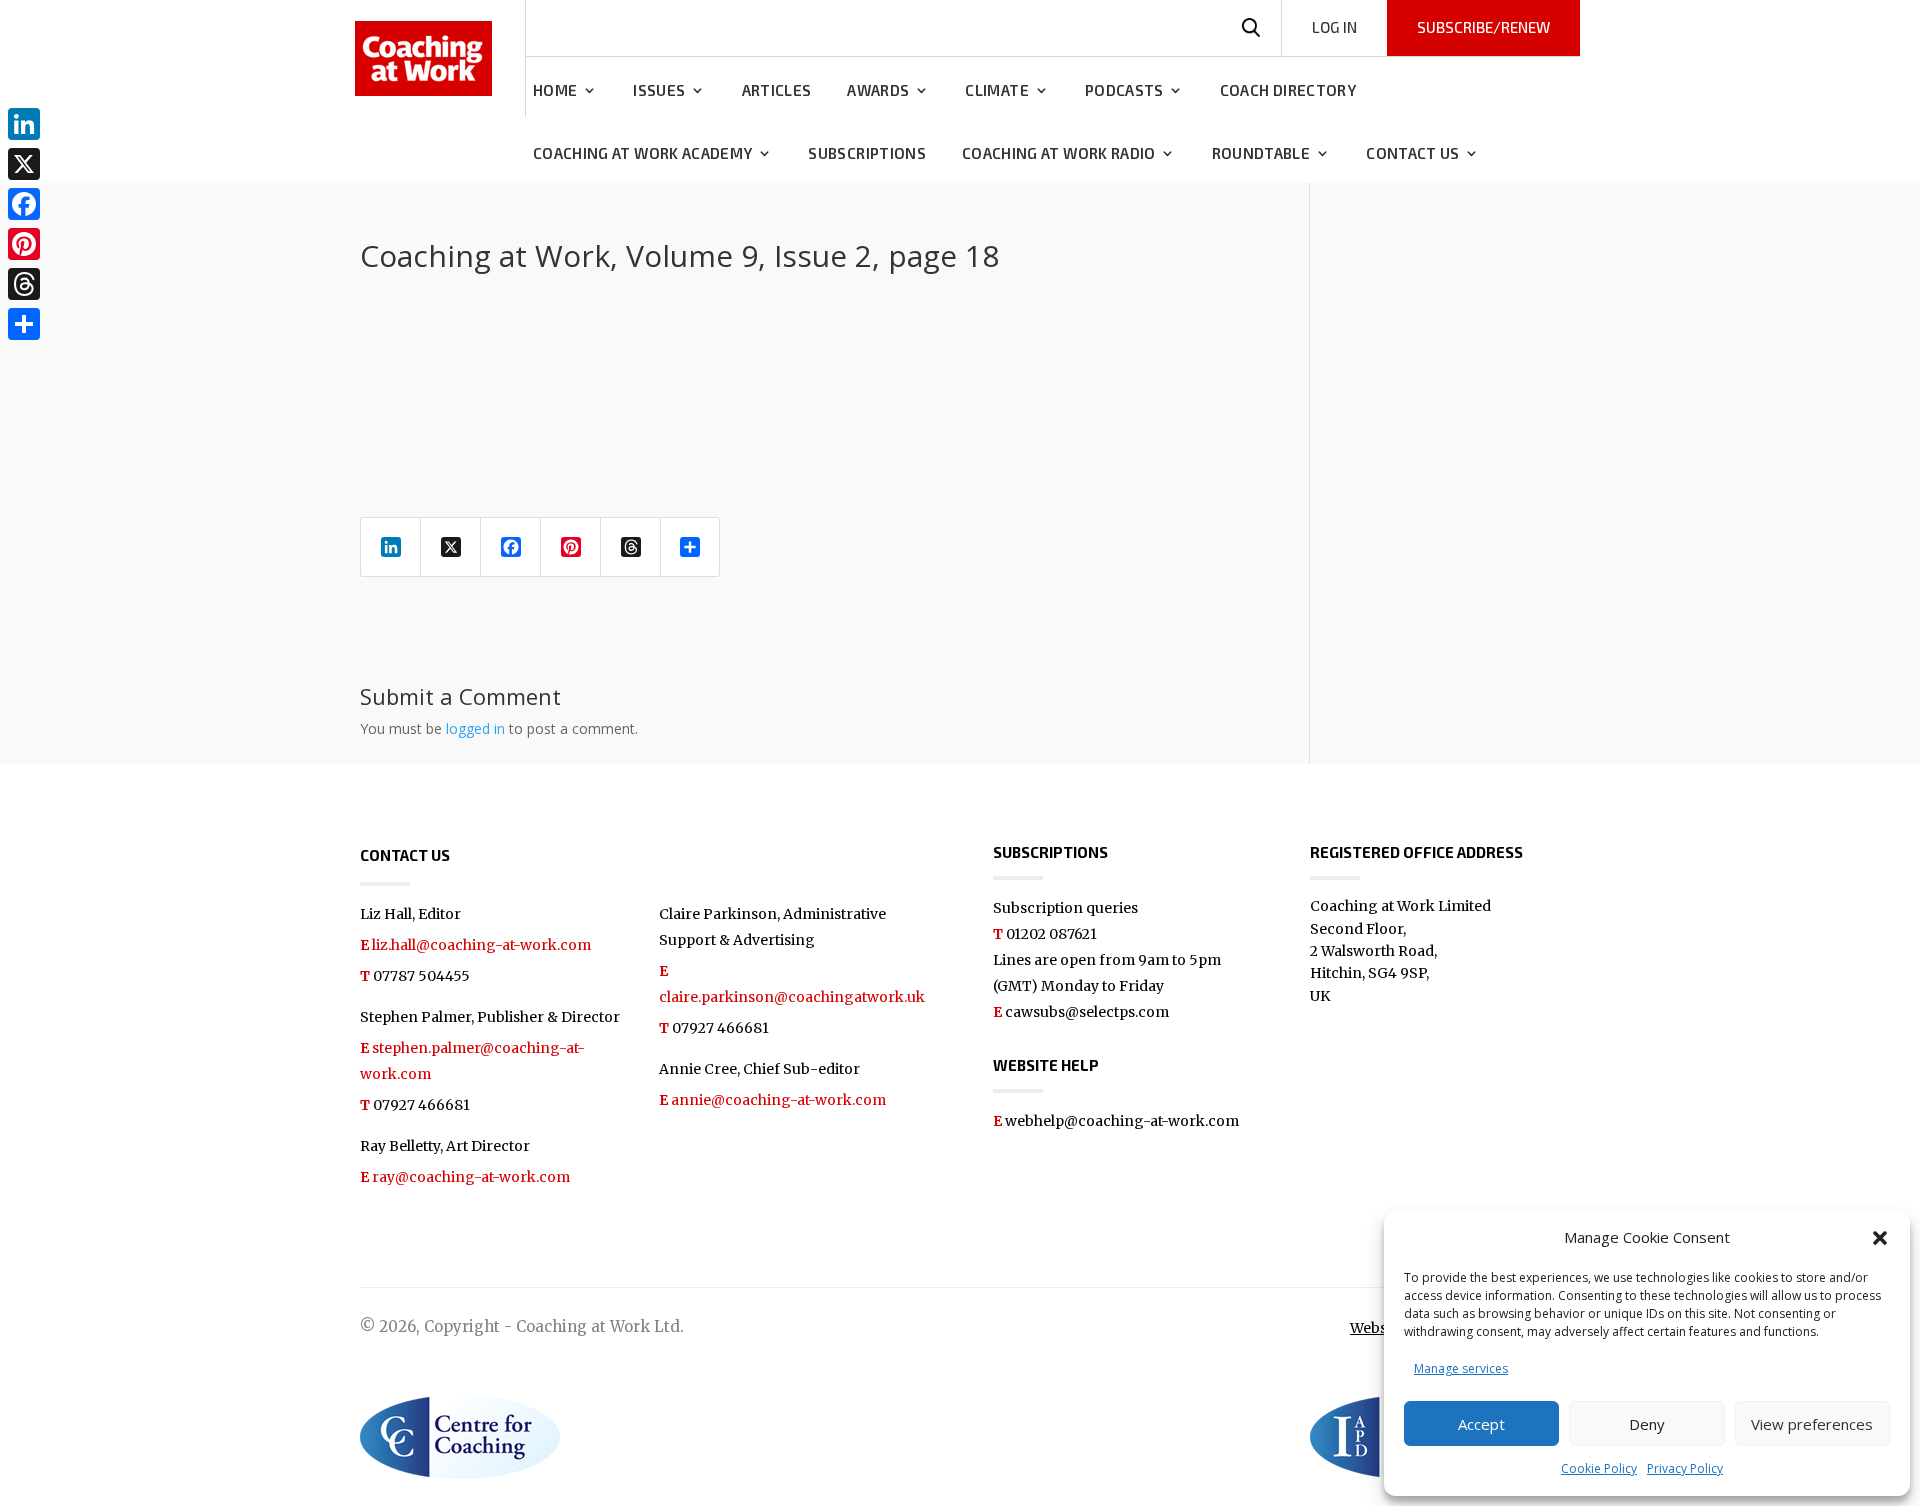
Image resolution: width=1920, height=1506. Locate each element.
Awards (878, 91)
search (1251, 28)
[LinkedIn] (24, 124)
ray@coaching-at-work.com (471, 1177)
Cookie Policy (1599, 1468)
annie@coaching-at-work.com (778, 1100)
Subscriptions (867, 154)
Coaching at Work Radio (1059, 154)
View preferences (1812, 1424)
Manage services (1461, 1368)
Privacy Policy (1685, 1468)
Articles (777, 91)
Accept (1481, 1424)
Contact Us (1413, 154)
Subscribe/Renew (1483, 27)
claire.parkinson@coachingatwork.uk (792, 997)
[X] (24, 164)
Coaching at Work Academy (642, 154)
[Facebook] (24, 204)
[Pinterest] (24, 244)
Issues (659, 91)
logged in (475, 728)
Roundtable (1261, 154)
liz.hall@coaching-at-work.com (481, 945)
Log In (1334, 27)
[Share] (24, 324)
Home (555, 91)
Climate (996, 91)
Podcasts (1124, 91)
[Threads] (24, 284)
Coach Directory (1288, 91)
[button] (1880, 1238)
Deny (1647, 1424)
